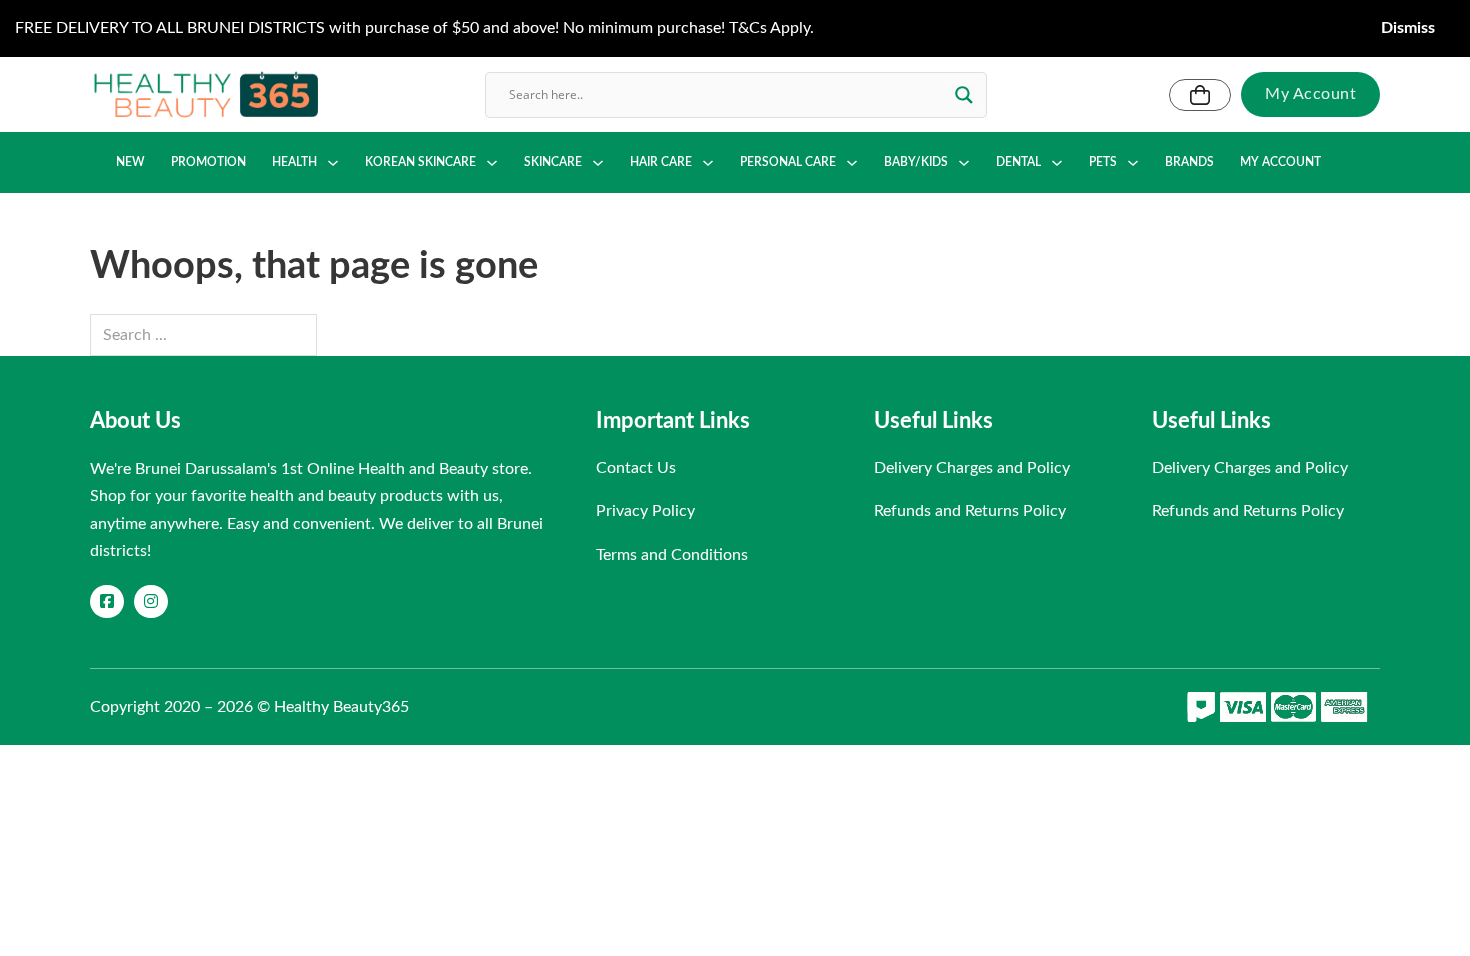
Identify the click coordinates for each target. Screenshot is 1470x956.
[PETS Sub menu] (1133, 163)
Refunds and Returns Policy (970, 511)
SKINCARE (553, 162)
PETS (1103, 162)
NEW (130, 162)
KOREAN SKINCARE (420, 162)
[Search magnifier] (964, 95)
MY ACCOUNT (1280, 162)
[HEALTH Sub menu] (333, 163)
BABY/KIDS (916, 162)
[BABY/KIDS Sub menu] (964, 163)
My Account (1310, 94)
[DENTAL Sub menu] (1057, 163)
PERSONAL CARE (788, 162)
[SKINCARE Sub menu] (598, 163)
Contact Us (636, 468)
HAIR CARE (661, 162)
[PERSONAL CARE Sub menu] (852, 163)
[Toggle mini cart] (1200, 95)
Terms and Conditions (672, 555)
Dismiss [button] (1408, 28)
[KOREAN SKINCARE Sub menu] (492, 163)
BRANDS (1189, 162)
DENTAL (1018, 162)
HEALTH (294, 162)
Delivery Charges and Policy (972, 468)
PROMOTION (208, 162)
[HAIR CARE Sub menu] (708, 163)
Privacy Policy (645, 511)
